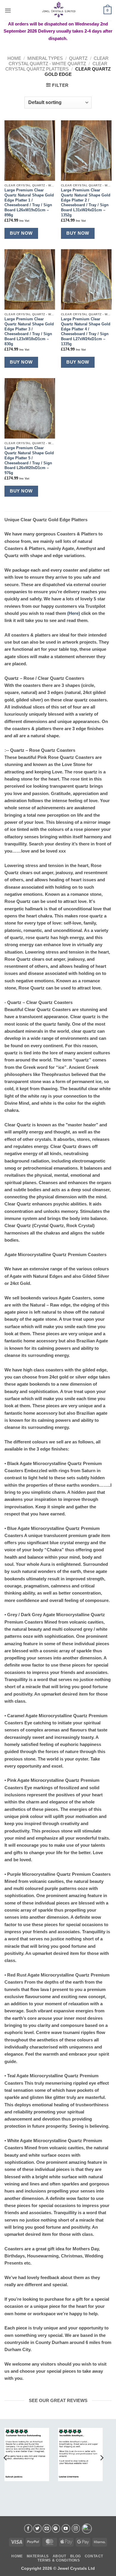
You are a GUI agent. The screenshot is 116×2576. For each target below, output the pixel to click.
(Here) (74, 613)
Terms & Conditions (59, 2560)
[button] (8, 10)
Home (14, 58)
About (59, 2556)
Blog (76, 2556)
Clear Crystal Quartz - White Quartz (59, 61)
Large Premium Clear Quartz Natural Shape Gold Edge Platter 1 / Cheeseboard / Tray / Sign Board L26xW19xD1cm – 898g (29, 203)
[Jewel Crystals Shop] (58, 10)
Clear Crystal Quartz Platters (56, 66)
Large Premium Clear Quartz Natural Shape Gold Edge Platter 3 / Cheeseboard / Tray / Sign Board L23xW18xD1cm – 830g (29, 331)
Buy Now (21, 233)
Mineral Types (45, 58)
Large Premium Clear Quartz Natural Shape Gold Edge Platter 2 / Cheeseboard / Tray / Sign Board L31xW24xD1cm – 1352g (86, 203)
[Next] (101, 2458)
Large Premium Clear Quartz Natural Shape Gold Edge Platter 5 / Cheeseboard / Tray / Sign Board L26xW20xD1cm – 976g (29, 460)
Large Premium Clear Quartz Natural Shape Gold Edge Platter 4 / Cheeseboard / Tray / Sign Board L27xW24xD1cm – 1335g (86, 331)
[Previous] (6, 2458)
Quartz (78, 58)
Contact (94, 2556)
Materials (38, 2556)
